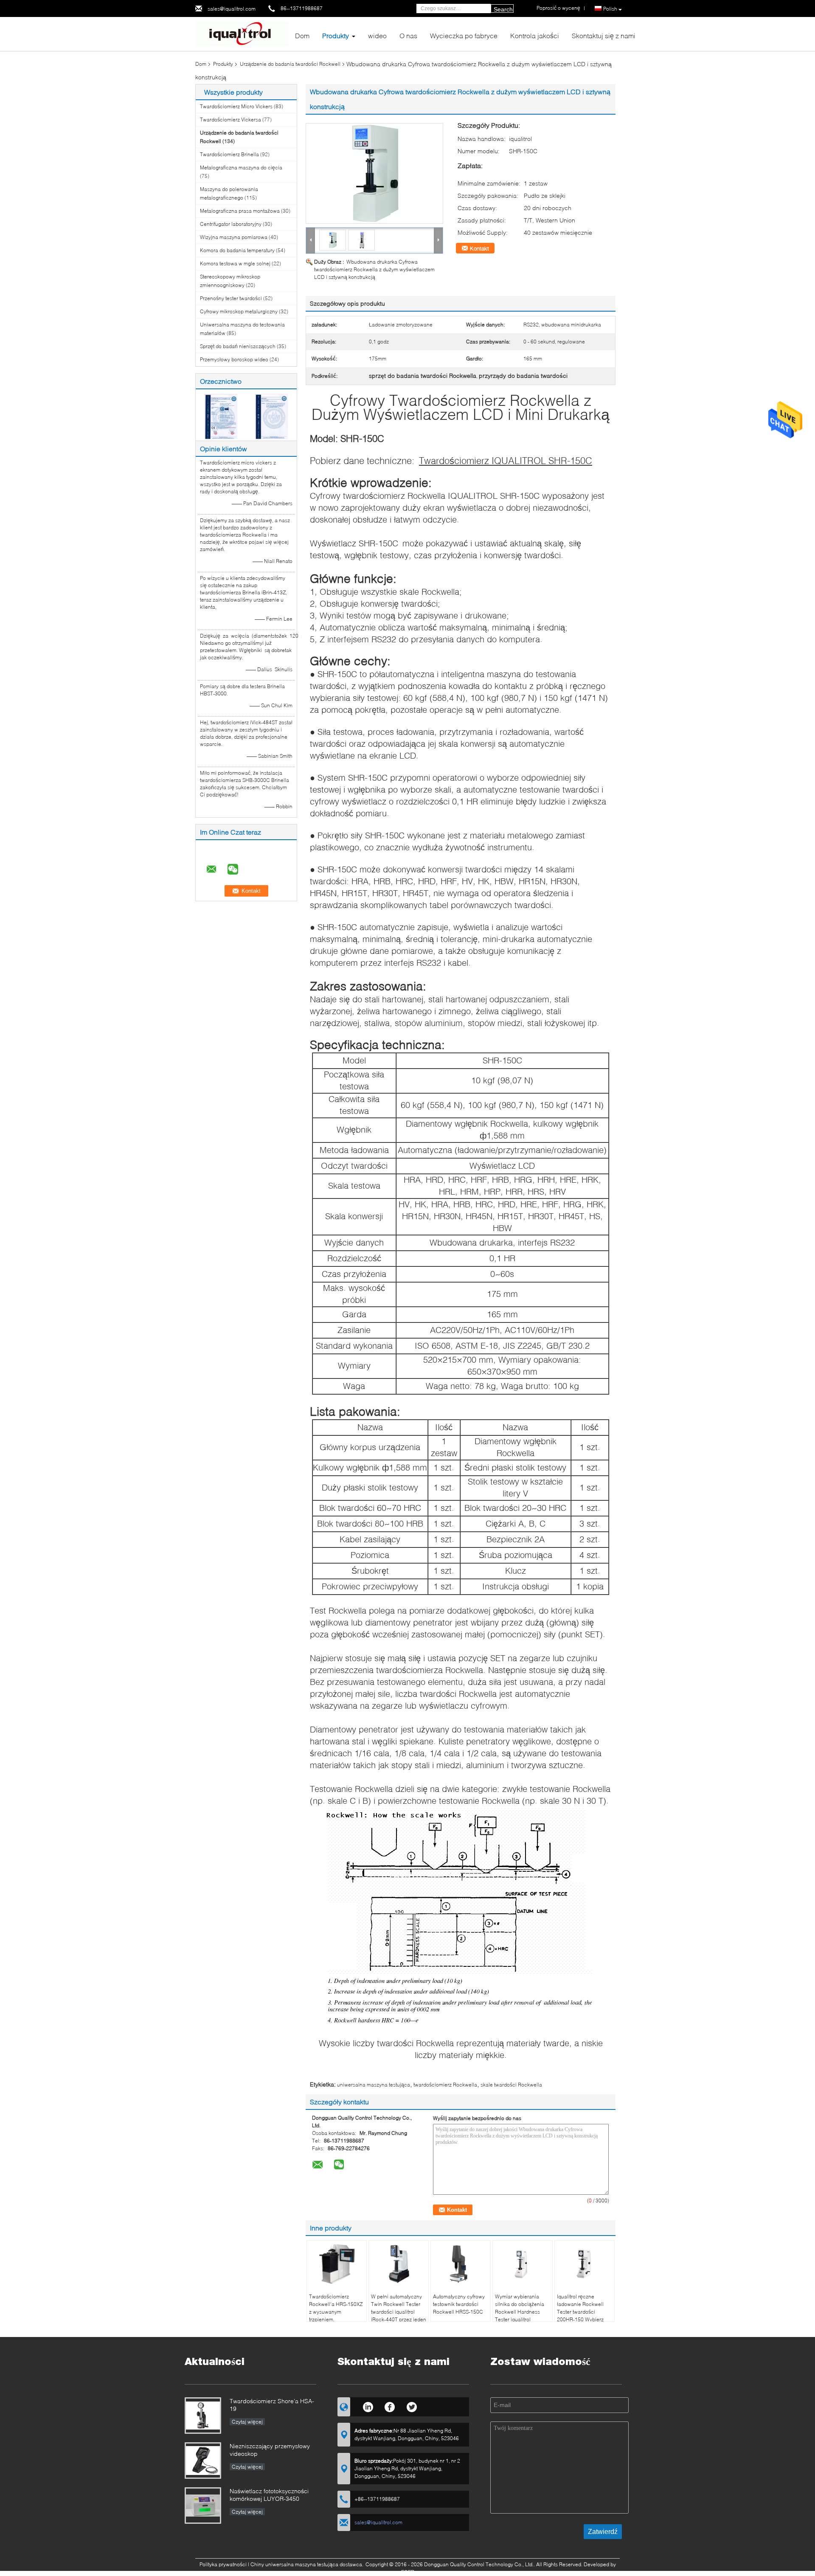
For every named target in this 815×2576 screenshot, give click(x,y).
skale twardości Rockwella (511, 2085)
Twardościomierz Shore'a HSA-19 (272, 2405)
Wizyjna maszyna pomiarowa (234, 237)
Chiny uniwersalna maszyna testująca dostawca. (308, 2564)
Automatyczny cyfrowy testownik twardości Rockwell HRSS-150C (459, 2304)
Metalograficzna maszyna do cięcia (241, 167)
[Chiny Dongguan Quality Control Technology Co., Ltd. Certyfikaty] (221, 416)
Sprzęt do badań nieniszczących (238, 346)
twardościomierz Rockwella (445, 2085)
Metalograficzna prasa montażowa (240, 211)
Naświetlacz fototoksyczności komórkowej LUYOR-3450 (269, 2495)
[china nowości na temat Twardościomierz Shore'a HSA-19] (203, 2416)
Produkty (336, 35)
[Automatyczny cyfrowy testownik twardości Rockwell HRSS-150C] (461, 2264)
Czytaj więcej (247, 2422)
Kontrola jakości (535, 35)
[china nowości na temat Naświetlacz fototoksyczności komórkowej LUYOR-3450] (203, 2506)
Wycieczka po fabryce (464, 35)
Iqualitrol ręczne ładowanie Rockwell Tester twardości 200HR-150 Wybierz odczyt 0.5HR (580, 2312)
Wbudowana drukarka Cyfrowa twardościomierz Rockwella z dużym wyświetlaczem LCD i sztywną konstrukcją (374, 269)
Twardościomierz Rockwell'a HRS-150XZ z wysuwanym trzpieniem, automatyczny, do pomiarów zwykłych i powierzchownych (336, 2319)
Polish (610, 9)
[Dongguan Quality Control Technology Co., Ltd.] (242, 33)
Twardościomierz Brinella (229, 154)
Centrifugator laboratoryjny (231, 224)
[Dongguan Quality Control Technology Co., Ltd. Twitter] (412, 2406)
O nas (408, 35)
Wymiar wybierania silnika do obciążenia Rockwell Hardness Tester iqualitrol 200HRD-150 (520, 2312)
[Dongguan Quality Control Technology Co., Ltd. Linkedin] (368, 2406)
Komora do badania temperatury (237, 250)
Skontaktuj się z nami (604, 35)
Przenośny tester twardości (231, 298)
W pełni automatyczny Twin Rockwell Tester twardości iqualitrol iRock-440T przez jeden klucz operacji (399, 2312)
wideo (377, 35)
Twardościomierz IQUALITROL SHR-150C (506, 460)
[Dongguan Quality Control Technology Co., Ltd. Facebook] (390, 2406)
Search (503, 9)
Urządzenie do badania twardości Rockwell (290, 64)
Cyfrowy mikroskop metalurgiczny (239, 311)
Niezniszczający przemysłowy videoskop (270, 2450)
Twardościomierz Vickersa (230, 120)
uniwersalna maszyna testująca (374, 2085)
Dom (302, 35)
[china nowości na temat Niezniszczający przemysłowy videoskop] (203, 2461)
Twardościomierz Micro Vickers (236, 106)
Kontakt (479, 248)
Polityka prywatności (223, 2564)
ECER (408, 2572)
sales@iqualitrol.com (232, 9)
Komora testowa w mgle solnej (235, 263)
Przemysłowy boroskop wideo (234, 359)
